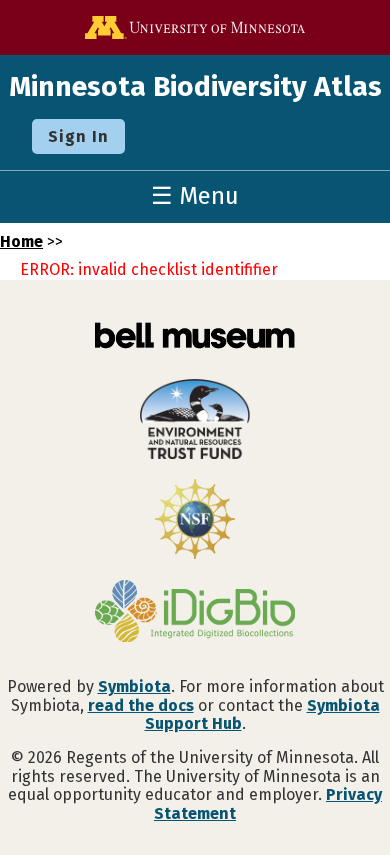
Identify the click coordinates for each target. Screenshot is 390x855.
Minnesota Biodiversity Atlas (195, 86)
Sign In (78, 136)
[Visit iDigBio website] (195, 613)
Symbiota (134, 686)
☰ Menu (195, 196)
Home (21, 241)
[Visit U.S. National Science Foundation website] (195, 521)
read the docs (141, 705)
